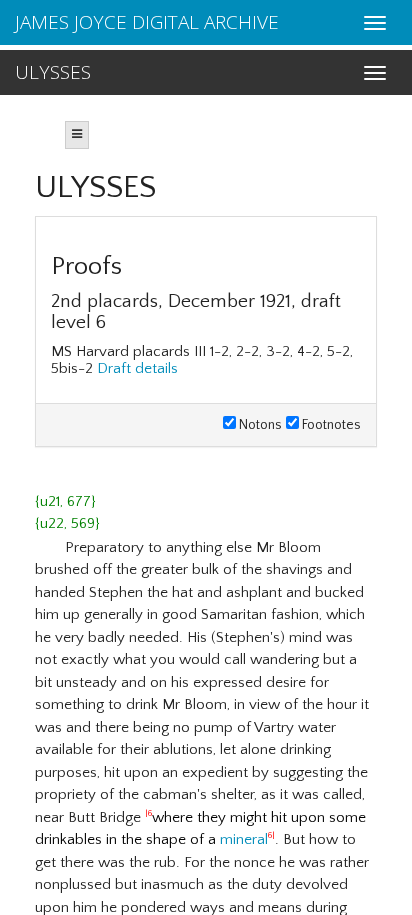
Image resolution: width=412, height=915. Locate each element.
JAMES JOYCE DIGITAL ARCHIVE (147, 22)
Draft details (137, 368)
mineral (244, 839)
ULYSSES (53, 72)
